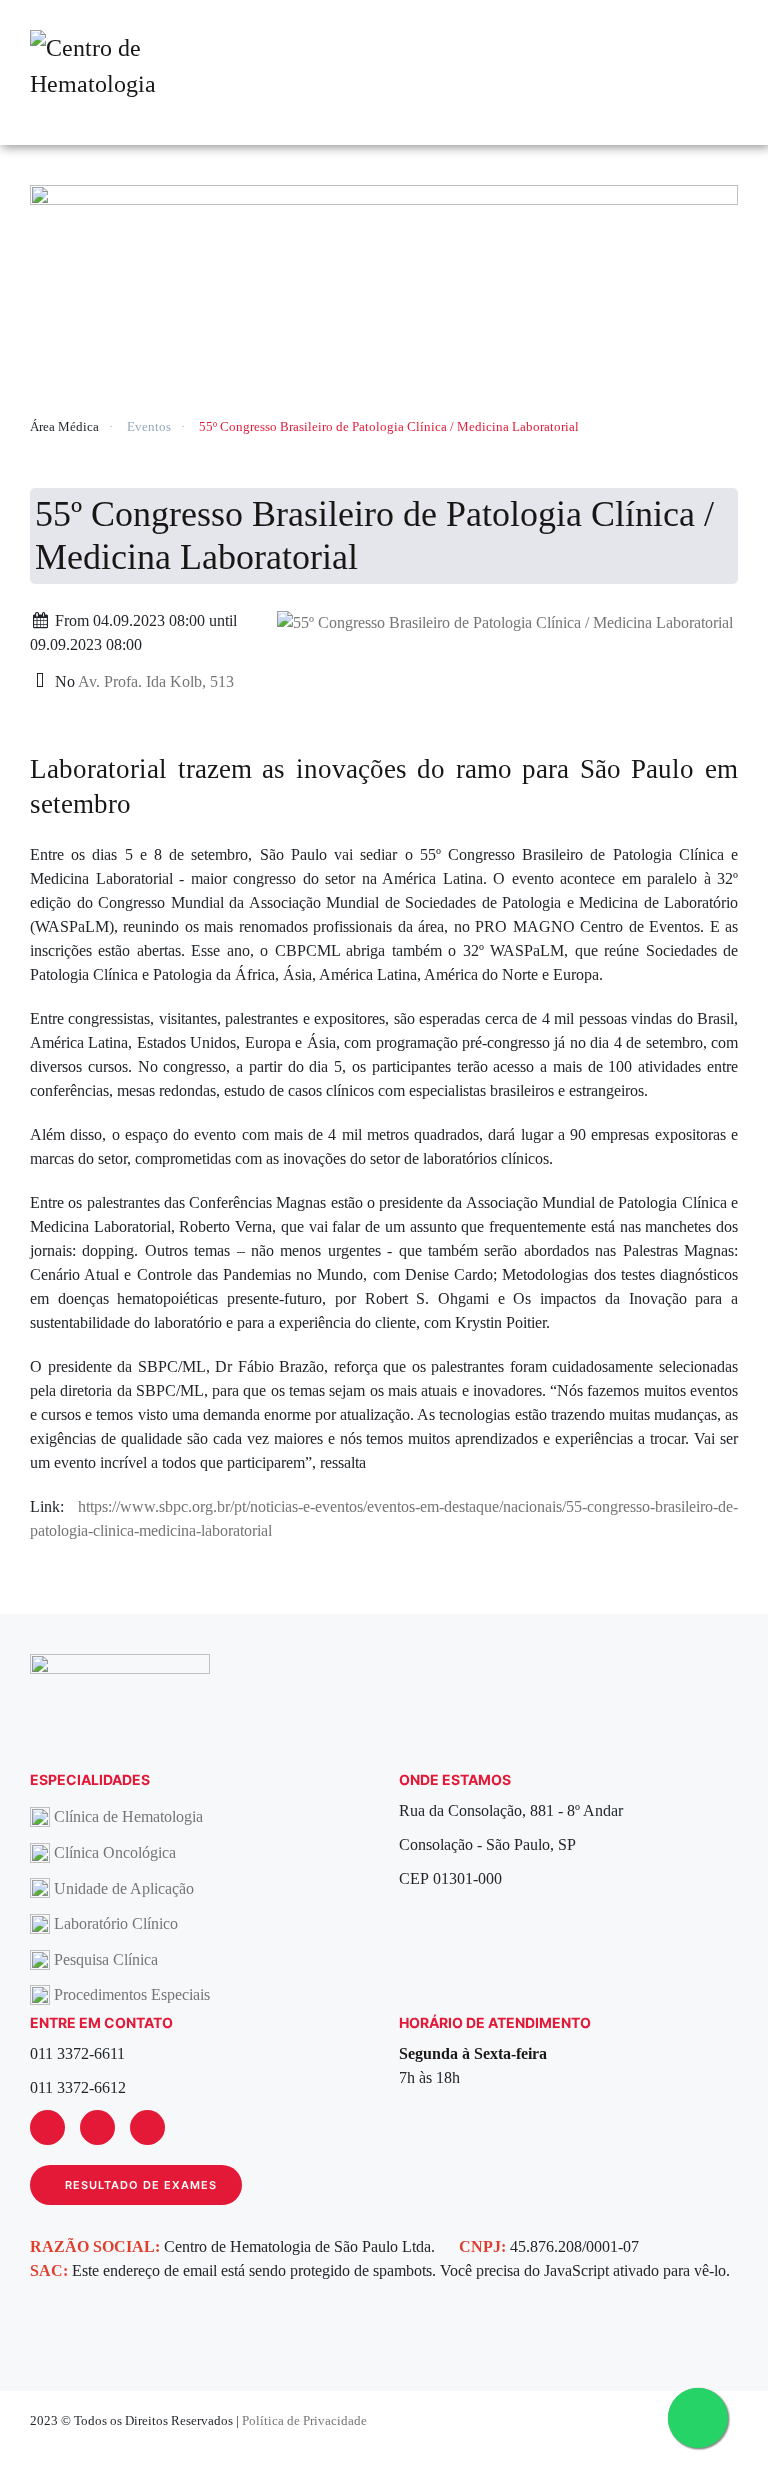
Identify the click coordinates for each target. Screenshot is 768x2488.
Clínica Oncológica (115, 1852)
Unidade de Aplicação (124, 1888)
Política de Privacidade (304, 2420)
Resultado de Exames (141, 2185)
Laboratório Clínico (116, 1923)
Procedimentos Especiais (132, 1994)
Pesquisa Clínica (106, 1959)
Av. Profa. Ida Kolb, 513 (156, 681)
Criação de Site (693, 2449)
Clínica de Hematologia (128, 1816)
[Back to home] (120, 73)
